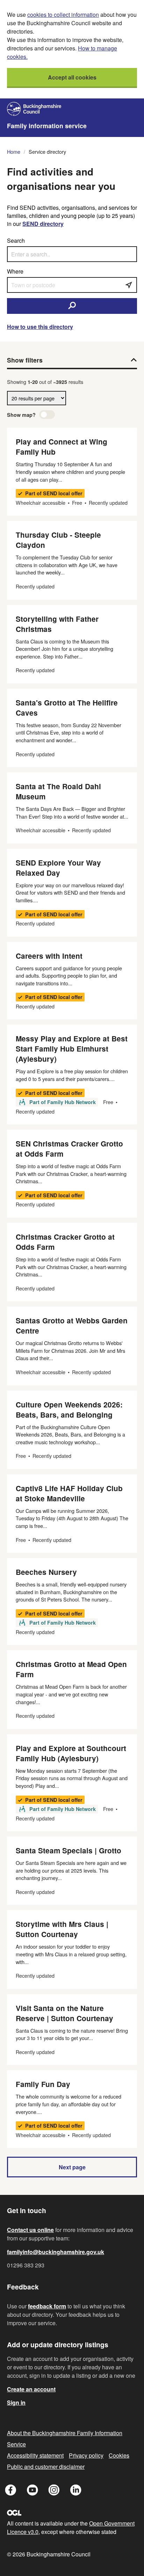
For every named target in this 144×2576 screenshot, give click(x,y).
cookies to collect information (63, 15)
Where (15, 271)
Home (14, 151)
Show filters (25, 360)
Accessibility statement (35, 2455)
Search (16, 240)
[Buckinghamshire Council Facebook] (11, 2491)
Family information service (47, 126)
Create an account (31, 2389)
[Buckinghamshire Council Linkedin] (76, 2491)
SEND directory (43, 224)
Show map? (21, 415)
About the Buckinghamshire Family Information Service (65, 2439)
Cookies (119, 2455)
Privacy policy (86, 2455)
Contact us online (30, 2230)
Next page (72, 2167)
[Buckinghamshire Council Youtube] (33, 2491)
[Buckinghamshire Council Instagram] (54, 2491)
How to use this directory (40, 327)
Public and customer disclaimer (46, 2467)
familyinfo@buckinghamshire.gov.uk (56, 2252)
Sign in (16, 2402)
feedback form (47, 2306)
